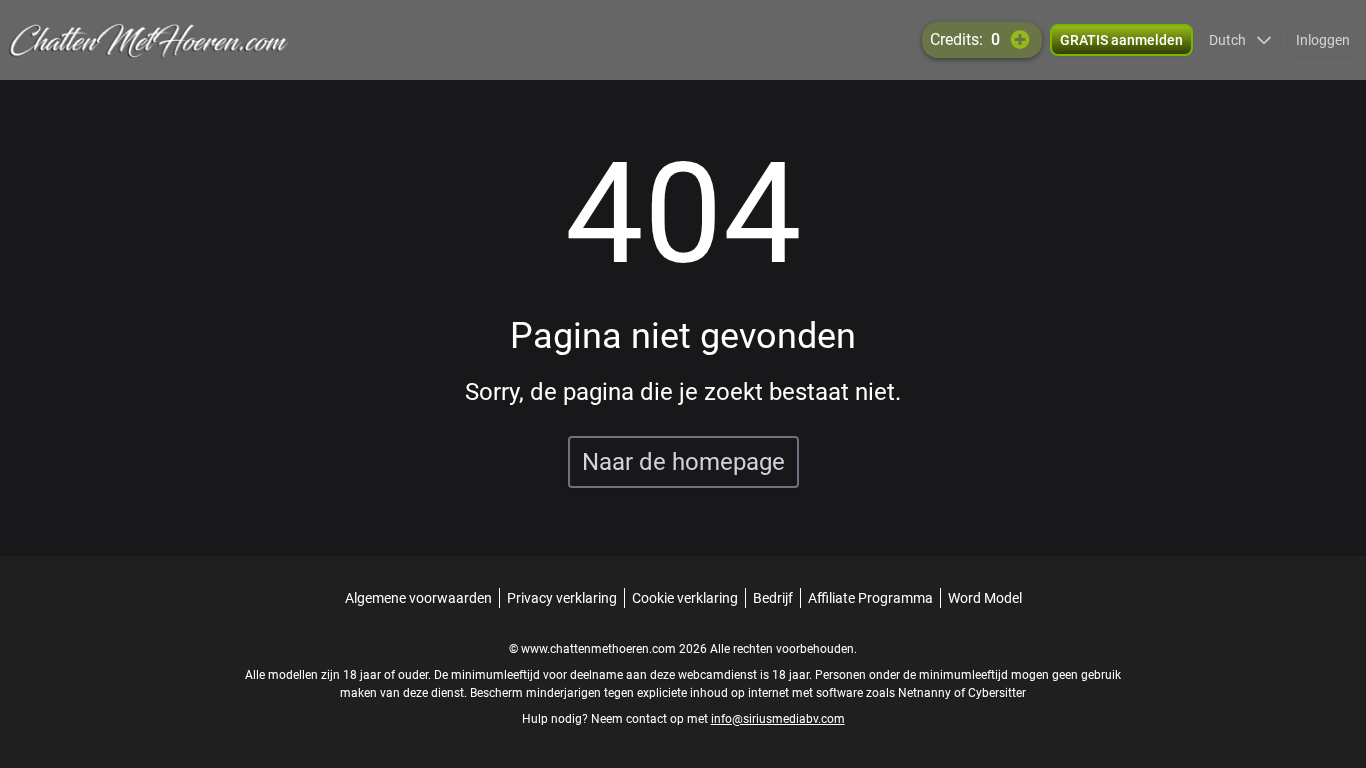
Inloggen (1323, 40)
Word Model (985, 598)
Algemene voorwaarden (418, 598)
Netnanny (926, 693)
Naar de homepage (683, 462)
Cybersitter (997, 693)
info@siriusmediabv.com (778, 719)
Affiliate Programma (870, 598)
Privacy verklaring (562, 598)
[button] (1240, 40)
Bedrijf (773, 598)
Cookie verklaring (685, 598)
